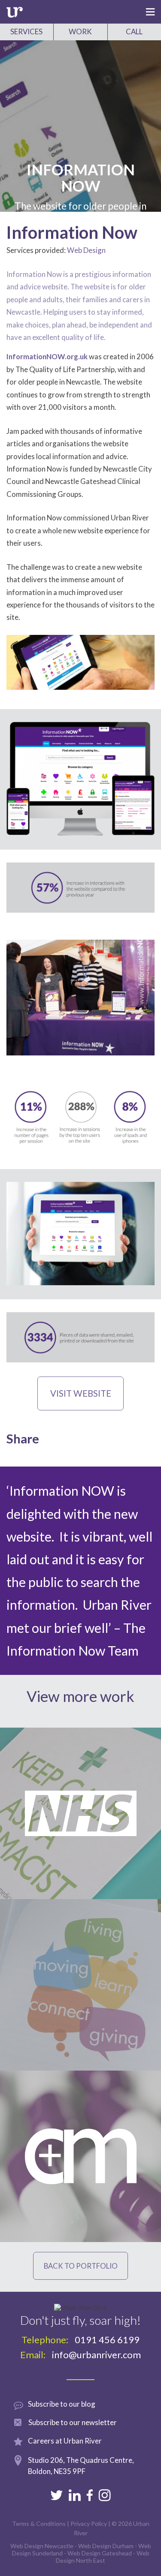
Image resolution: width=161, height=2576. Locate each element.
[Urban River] (15, 13)
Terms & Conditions (39, 2523)
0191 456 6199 (107, 2340)
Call (134, 32)
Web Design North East (103, 2557)
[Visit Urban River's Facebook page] (90, 2495)
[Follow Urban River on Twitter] (57, 2495)
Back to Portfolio (81, 2266)
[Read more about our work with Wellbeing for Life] (80, 1985)
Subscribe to (73, 2422)
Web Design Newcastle (42, 2546)
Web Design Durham (106, 2546)
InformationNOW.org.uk (47, 356)
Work (80, 32)
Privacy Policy (89, 2523)
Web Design (86, 250)
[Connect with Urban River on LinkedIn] (75, 2495)
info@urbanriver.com (96, 2355)
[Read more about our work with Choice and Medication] (80, 2156)
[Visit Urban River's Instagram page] (105, 2495)
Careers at (65, 2441)
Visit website (81, 1393)
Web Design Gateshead (100, 2553)
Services (26, 32)
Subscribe (62, 2404)
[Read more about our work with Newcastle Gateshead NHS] (80, 1813)
